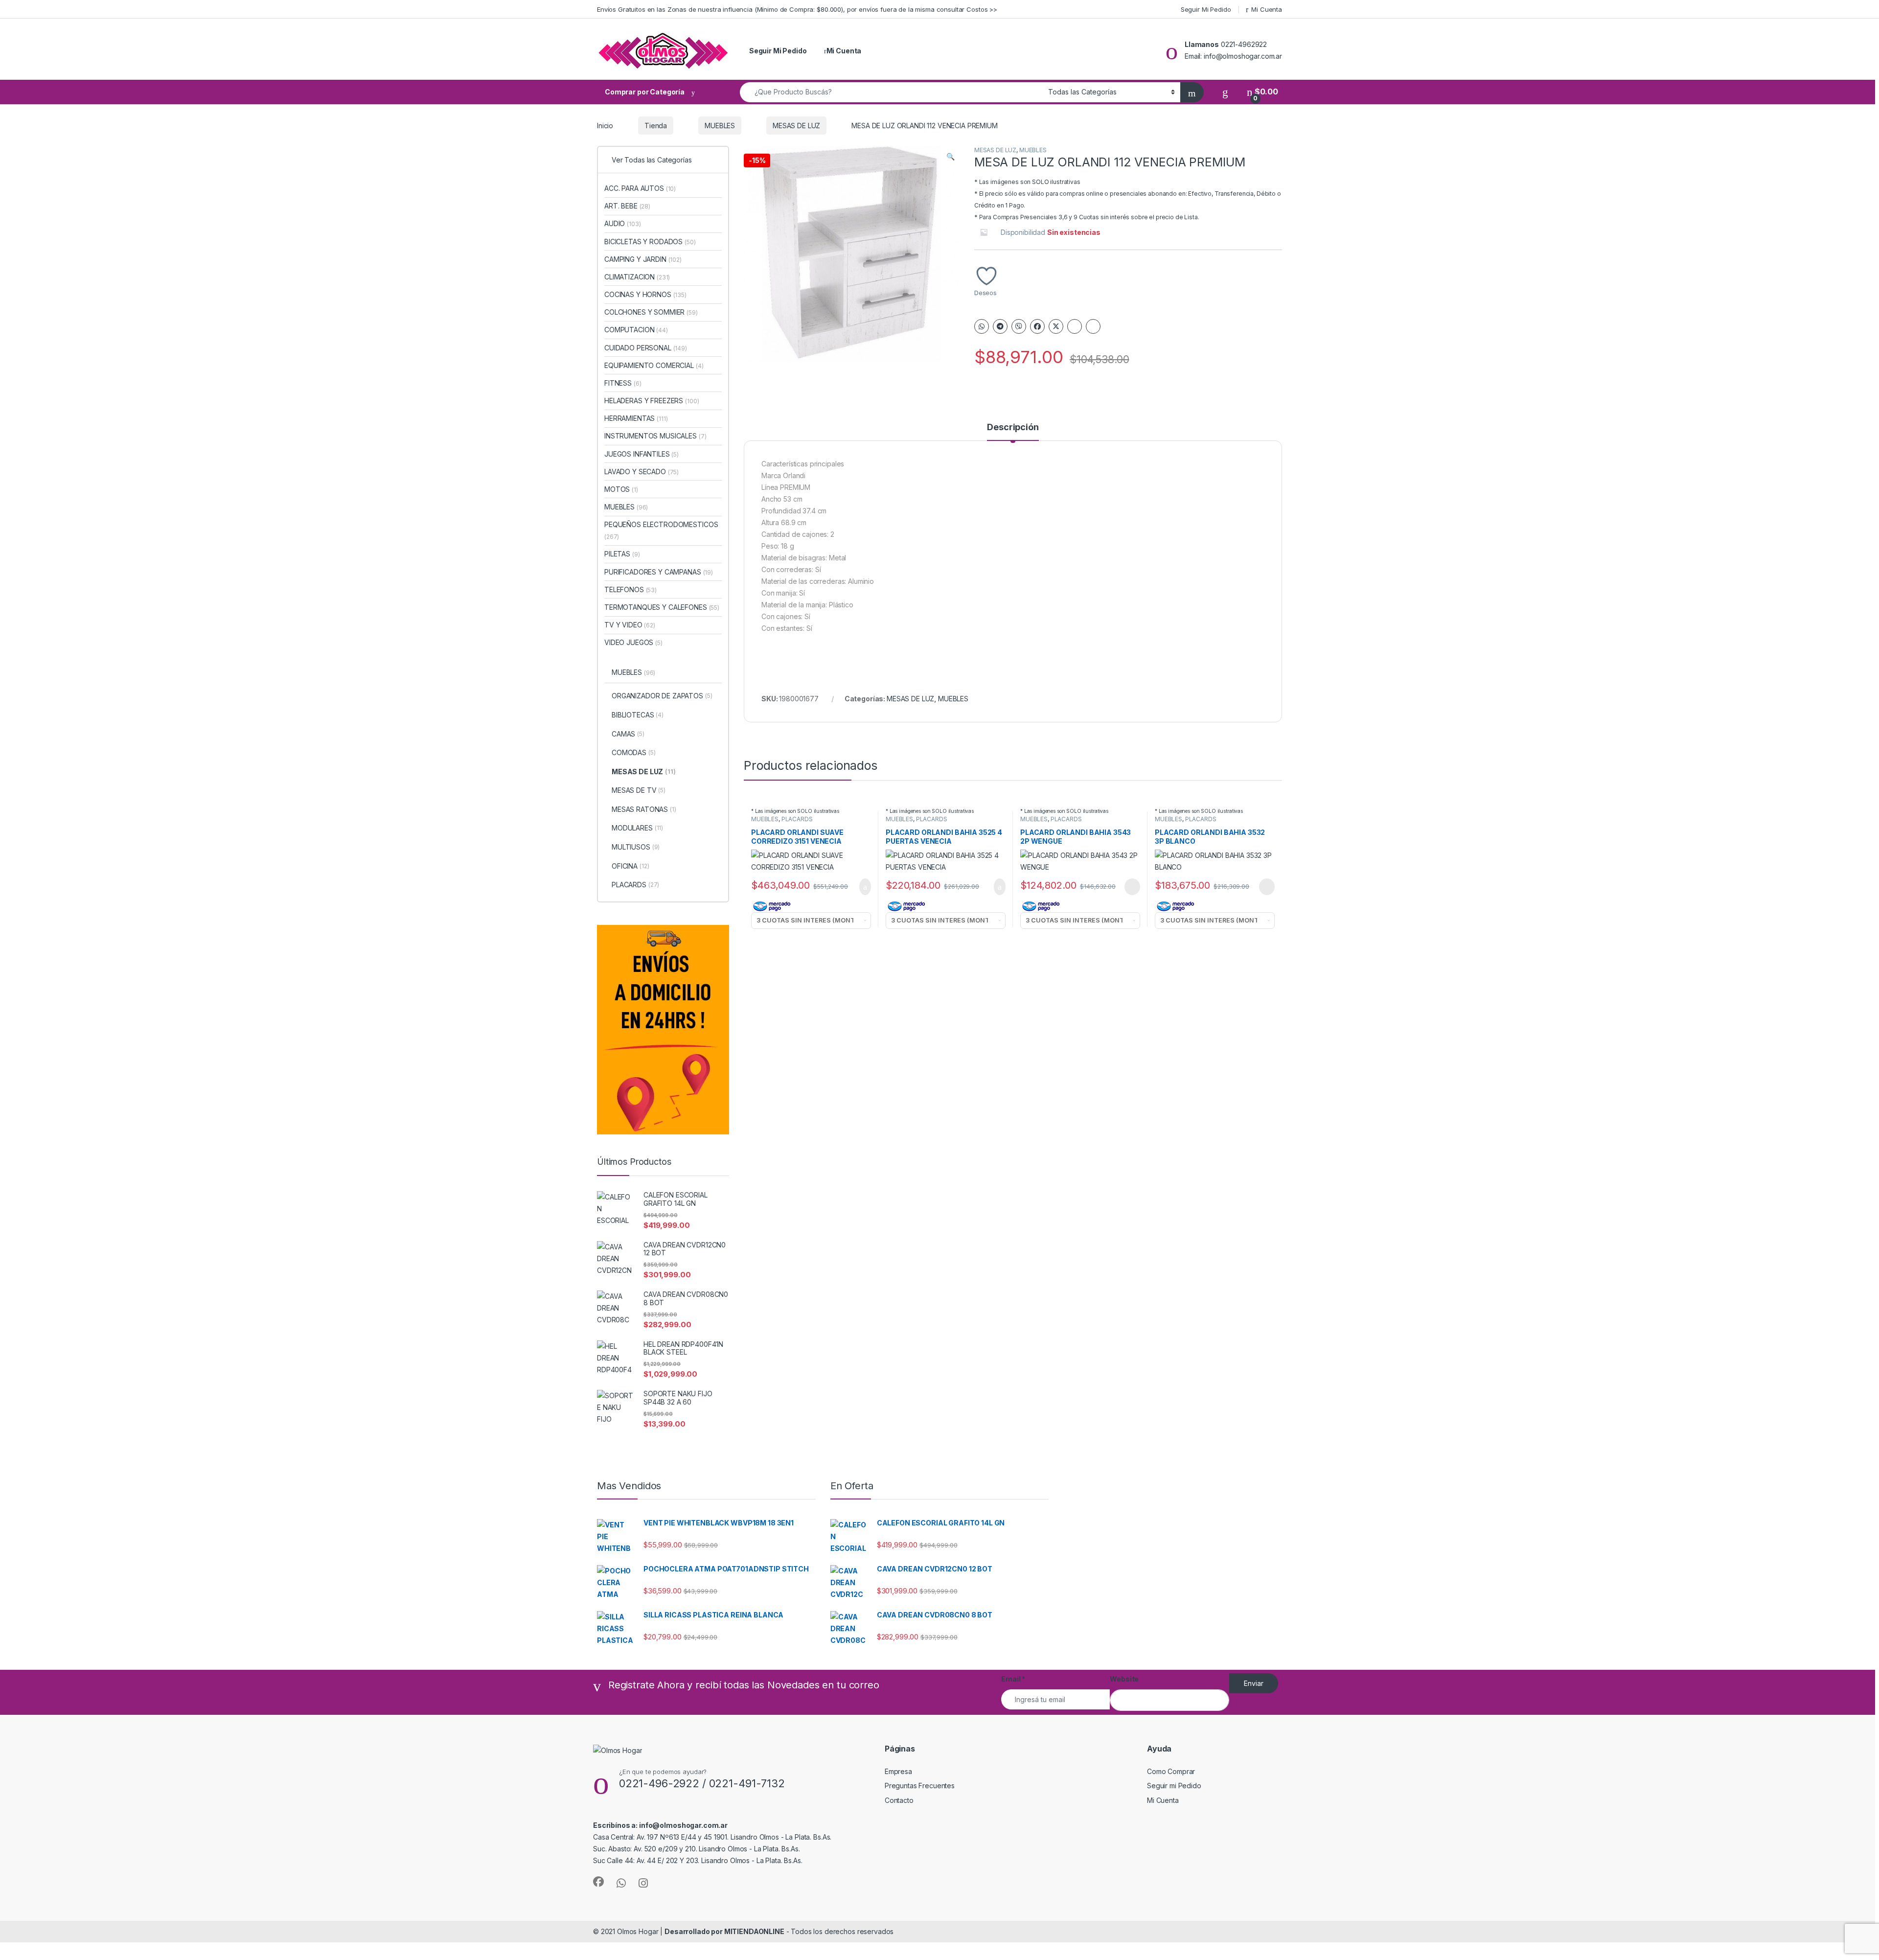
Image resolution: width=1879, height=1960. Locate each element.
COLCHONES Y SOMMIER (651, 312)
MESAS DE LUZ (796, 126)
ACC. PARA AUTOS (640, 188)
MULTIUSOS (636, 847)
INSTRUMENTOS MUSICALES (655, 436)
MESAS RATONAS (644, 809)
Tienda (656, 126)
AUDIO (622, 223)
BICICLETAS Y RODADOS (650, 242)
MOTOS (621, 489)
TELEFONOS (630, 589)
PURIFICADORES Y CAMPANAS (659, 572)
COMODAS (634, 752)
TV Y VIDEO (630, 625)
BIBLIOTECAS (638, 715)
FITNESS (623, 383)
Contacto (899, 1800)
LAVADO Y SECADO (642, 472)
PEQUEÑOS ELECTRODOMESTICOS (661, 530)
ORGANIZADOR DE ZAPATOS (662, 696)
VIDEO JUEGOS (633, 642)
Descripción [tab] (1013, 427)
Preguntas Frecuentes (920, 1786)
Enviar (1254, 1683)
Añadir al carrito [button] (861, 887)
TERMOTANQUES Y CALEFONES (662, 607)
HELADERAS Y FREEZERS (652, 401)
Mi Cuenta (1267, 9)
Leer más (1132, 887)
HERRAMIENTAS (636, 418)
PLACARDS (797, 819)
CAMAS (628, 734)
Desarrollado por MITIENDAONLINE (724, 1931)
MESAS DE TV (639, 790)
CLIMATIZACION (637, 277)
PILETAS (622, 554)
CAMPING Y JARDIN (643, 259)
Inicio (605, 126)
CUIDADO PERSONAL (646, 348)
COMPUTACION (636, 330)
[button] (951, 157)
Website (1124, 1679)
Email (1013, 1679)
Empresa (898, 1771)
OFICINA (630, 866)
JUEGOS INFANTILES (642, 454)
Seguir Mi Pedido (1206, 9)
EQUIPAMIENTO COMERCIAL (654, 365)
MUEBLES (720, 126)
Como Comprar (1171, 1771)
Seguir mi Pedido (1174, 1786)
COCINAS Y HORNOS (645, 294)
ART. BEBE (627, 206)
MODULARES (637, 828)
